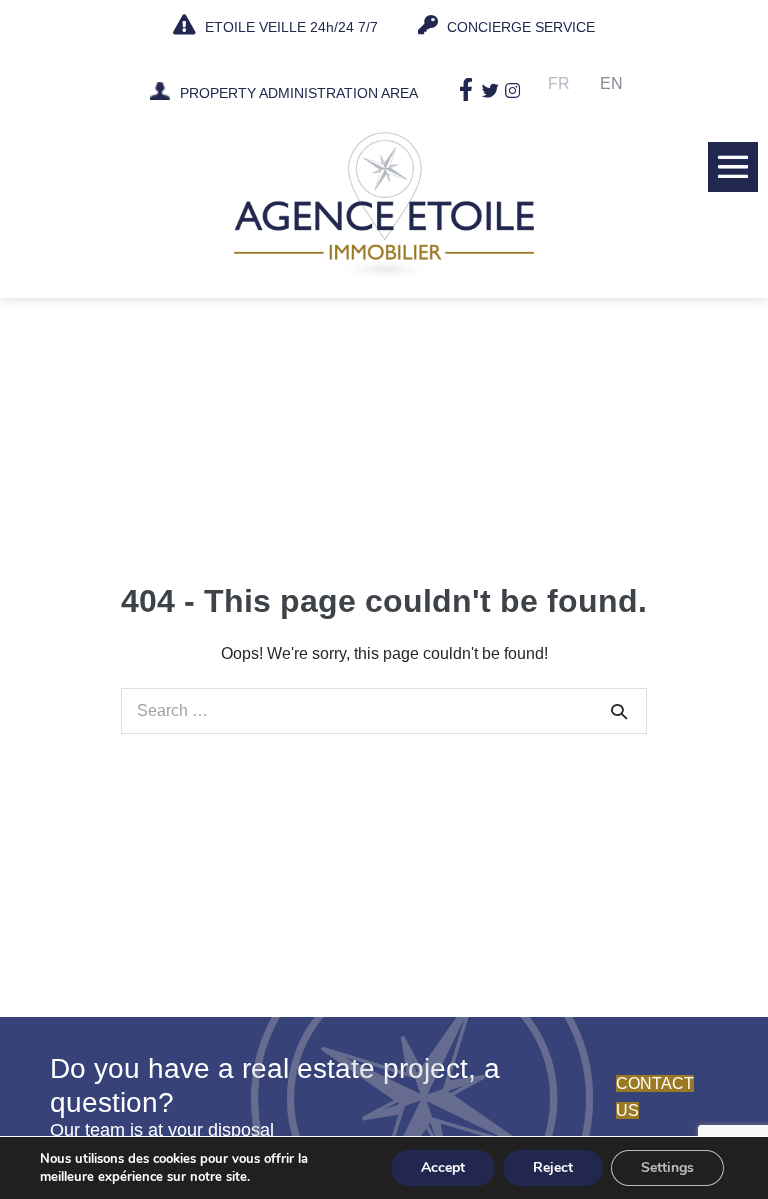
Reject (553, 1167)
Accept (443, 1167)
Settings (667, 1167)
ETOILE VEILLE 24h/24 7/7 (289, 27)
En (611, 83)
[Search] (619, 711)
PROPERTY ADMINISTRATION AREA (299, 94)
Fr (559, 83)
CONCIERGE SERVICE (519, 27)
